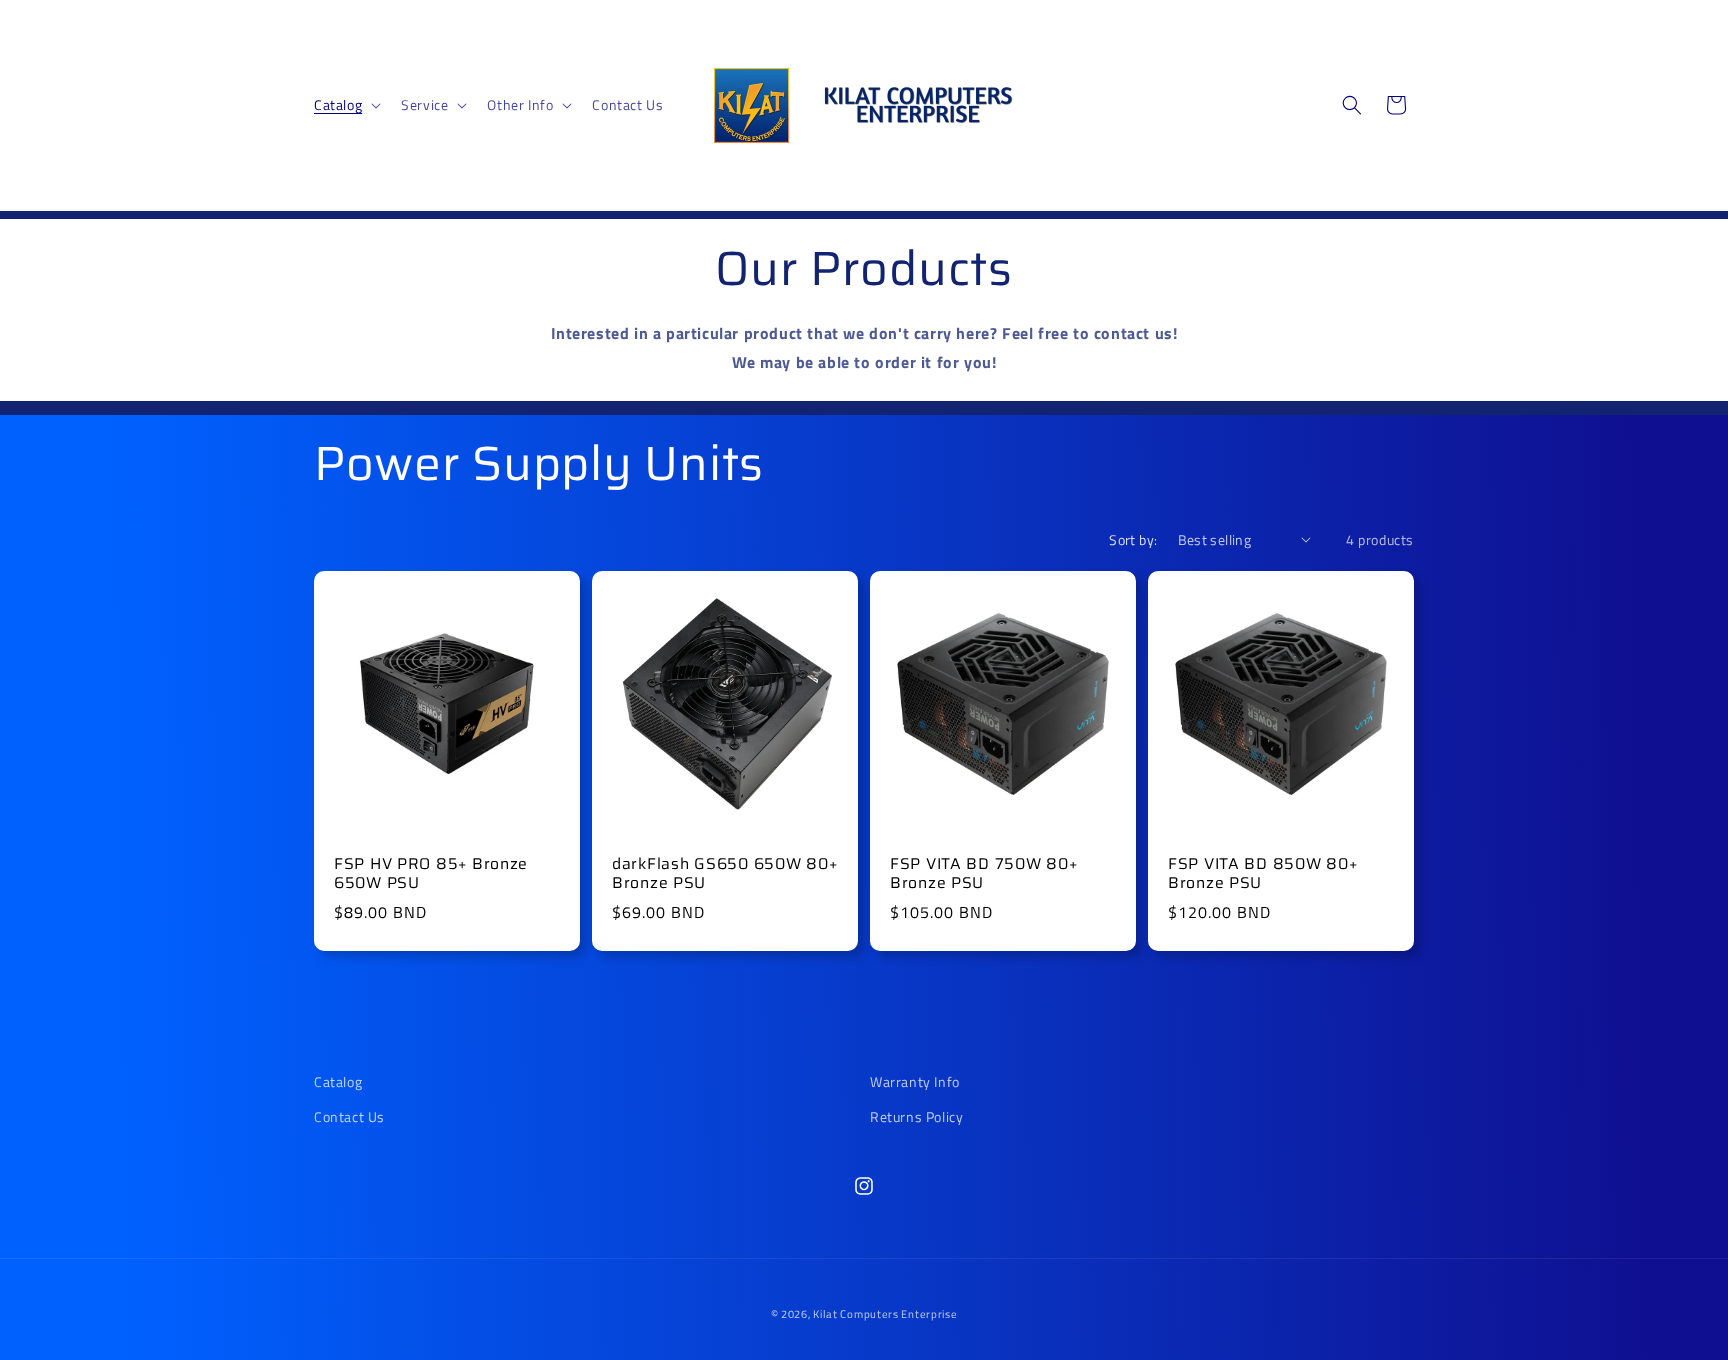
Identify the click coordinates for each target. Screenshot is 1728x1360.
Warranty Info (915, 1081)
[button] (345, 105)
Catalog (338, 1081)
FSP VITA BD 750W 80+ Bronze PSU (983, 873)
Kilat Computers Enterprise (885, 1314)
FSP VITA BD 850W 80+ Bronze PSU (1262, 873)
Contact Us (349, 1116)
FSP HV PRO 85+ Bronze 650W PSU (431, 873)
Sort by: (1133, 539)
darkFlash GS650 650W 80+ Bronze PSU (724, 873)
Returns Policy (916, 1116)
